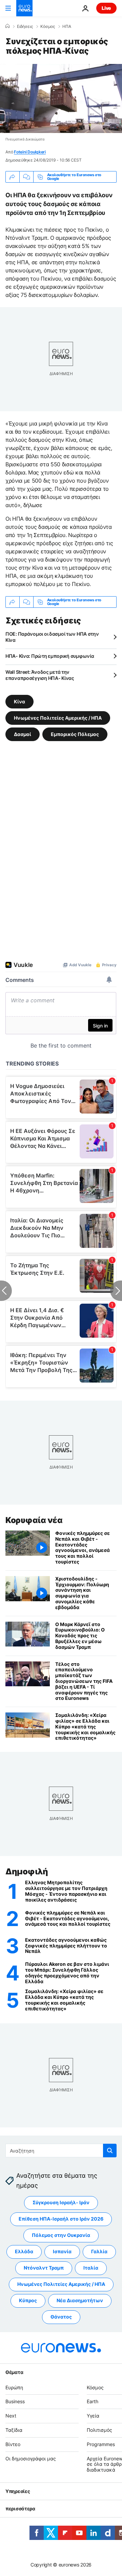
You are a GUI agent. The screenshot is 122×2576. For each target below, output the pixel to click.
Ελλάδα (24, 2251)
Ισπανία (62, 2251)
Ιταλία (91, 2268)
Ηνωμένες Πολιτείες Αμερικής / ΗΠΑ (58, 717)
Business (15, 2401)
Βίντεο (13, 2444)
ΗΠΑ (67, 27)
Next (11, 2416)
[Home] (7, 26)
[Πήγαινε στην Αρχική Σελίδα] (24, 8)
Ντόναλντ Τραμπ (44, 2268)
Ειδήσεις (25, 27)
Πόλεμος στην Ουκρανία (61, 2235)
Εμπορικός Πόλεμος (75, 734)
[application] (61, 98)
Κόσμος (48, 27)
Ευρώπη (14, 2387)
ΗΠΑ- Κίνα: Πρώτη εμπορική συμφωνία (50, 656)
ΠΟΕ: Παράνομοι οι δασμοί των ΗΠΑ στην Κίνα (52, 637)
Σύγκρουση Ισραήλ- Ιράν (61, 2202)
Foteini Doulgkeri (30, 152)
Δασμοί (23, 734)
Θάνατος (61, 2317)
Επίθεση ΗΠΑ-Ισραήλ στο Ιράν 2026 (61, 2219)
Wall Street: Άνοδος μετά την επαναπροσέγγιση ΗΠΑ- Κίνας (40, 675)
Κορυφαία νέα (34, 1520)
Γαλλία (99, 2251)
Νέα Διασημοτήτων (80, 2300)
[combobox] (61, 2151)
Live (106, 8)
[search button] (110, 2151)
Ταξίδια (14, 2430)
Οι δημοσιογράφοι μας (31, 2458)
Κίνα (19, 701)
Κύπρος (28, 2300)
